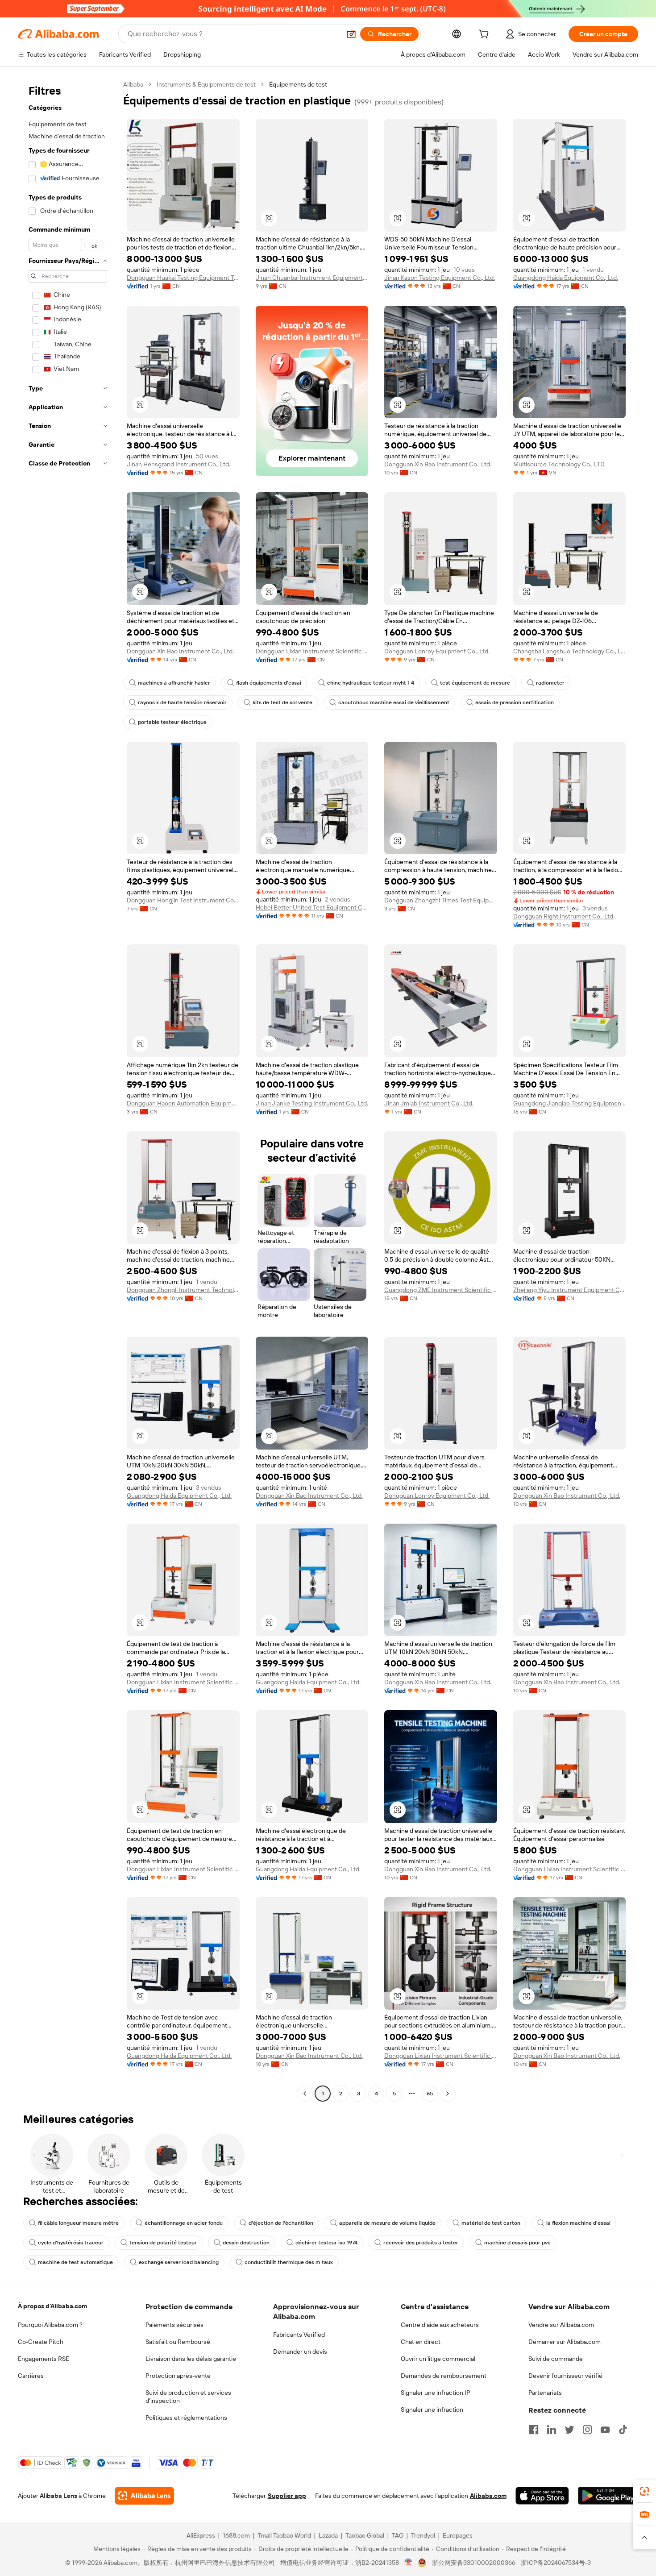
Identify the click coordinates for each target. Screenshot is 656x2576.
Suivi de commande (556, 2359)
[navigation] (68, 1090)
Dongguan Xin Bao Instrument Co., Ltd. (438, 464)
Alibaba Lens (58, 2496)
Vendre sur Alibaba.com (561, 2325)
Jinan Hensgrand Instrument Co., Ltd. (179, 464)
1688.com (236, 2535)
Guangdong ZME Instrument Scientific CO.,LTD (441, 1290)
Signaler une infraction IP (436, 2393)
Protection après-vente (178, 2376)
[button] (351, 34)
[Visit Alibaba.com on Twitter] (569, 2430)
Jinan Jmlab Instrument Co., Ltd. (429, 1103)
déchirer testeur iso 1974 (326, 2243)
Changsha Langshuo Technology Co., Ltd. (570, 651)
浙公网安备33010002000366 (474, 2563)
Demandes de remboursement (444, 2376)
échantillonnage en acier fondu (184, 2223)
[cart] (486, 35)
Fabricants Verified (299, 2335)
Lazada (328, 2535)
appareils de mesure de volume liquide (387, 2223)
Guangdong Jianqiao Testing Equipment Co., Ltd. (570, 1103)
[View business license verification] (409, 2563)
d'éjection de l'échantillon (281, 2223)
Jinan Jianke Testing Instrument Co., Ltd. (312, 1103)
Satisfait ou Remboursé (178, 2342)
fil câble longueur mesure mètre (78, 2223)
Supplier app (287, 2496)
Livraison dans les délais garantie (191, 2359)
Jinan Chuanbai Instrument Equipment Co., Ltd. (312, 278)
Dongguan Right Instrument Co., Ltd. (564, 916)
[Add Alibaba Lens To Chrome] (144, 2496)
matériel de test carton (491, 2223)
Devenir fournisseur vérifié (565, 2376)
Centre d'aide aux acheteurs (440, 2325)
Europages (458, 2535)
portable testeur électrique (172, 722)
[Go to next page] (448, 2094)
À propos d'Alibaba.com (52, 2306)
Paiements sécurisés (174, 2325)
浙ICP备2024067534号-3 (556, 2563)
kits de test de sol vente (282, 702)
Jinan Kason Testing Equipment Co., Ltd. (440, 278)
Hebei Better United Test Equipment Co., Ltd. (312, 907)
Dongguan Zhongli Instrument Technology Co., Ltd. (183, 1290)
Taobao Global (365, 2535)
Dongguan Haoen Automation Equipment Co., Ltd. (183, 1103)
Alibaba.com (488, 2496)
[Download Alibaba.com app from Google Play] (608, 2496)
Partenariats (545, 2393)
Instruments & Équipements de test (206, 84)
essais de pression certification (515, 702)
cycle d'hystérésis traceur (71, 2243)
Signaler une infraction (432, 2410)
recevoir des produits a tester (421, 2243)
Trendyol (423, 2535)
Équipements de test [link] (298, 84)
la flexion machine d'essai (578, 2223)
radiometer (550, 683)
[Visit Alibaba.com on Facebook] (534, 2430)
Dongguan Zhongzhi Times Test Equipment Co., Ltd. (441, 900)
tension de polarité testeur (163, 2243)
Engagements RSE (44, 2359)
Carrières (31, 2376)
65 (430, 2094)
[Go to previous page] (305, 2094)
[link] (644, 2491)
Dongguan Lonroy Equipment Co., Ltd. (437, 651)
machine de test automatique (75, 2262)
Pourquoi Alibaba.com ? (50, 2325)
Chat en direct (421, 2342)
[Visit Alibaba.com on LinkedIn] (552, 2430)
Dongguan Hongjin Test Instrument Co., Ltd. (183, 900)
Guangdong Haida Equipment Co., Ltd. (566, 278)
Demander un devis (300, 2352)
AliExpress (201, 2535)
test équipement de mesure (475, 683)
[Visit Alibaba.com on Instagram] (587, 2430)
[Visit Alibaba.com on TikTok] (623, 2430)
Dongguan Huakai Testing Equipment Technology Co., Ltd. (183, 278)
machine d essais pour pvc (517, 2243)
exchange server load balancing (179, 2262)
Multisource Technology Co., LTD (559, 464)
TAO (398, 2535)
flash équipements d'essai (269, 683)
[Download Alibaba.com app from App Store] (542, 2496)
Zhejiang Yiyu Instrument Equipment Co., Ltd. (570, 1290)
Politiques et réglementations (186, 2418)
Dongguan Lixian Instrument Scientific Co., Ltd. (312, 651)
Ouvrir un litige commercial (438, 2359)
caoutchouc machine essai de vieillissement (394, 702)
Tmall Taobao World (284, 2535)
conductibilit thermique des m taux (289, 2262)
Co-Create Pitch (41, 2342)
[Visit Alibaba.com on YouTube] (605, 2430)
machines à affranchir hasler (174, 683)
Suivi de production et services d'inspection (188, 2397)
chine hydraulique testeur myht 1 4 (371, 683)
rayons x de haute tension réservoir (182, 702)
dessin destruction (246, 2243)
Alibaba (133, 84)
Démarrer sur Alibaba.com (565, 2342)
